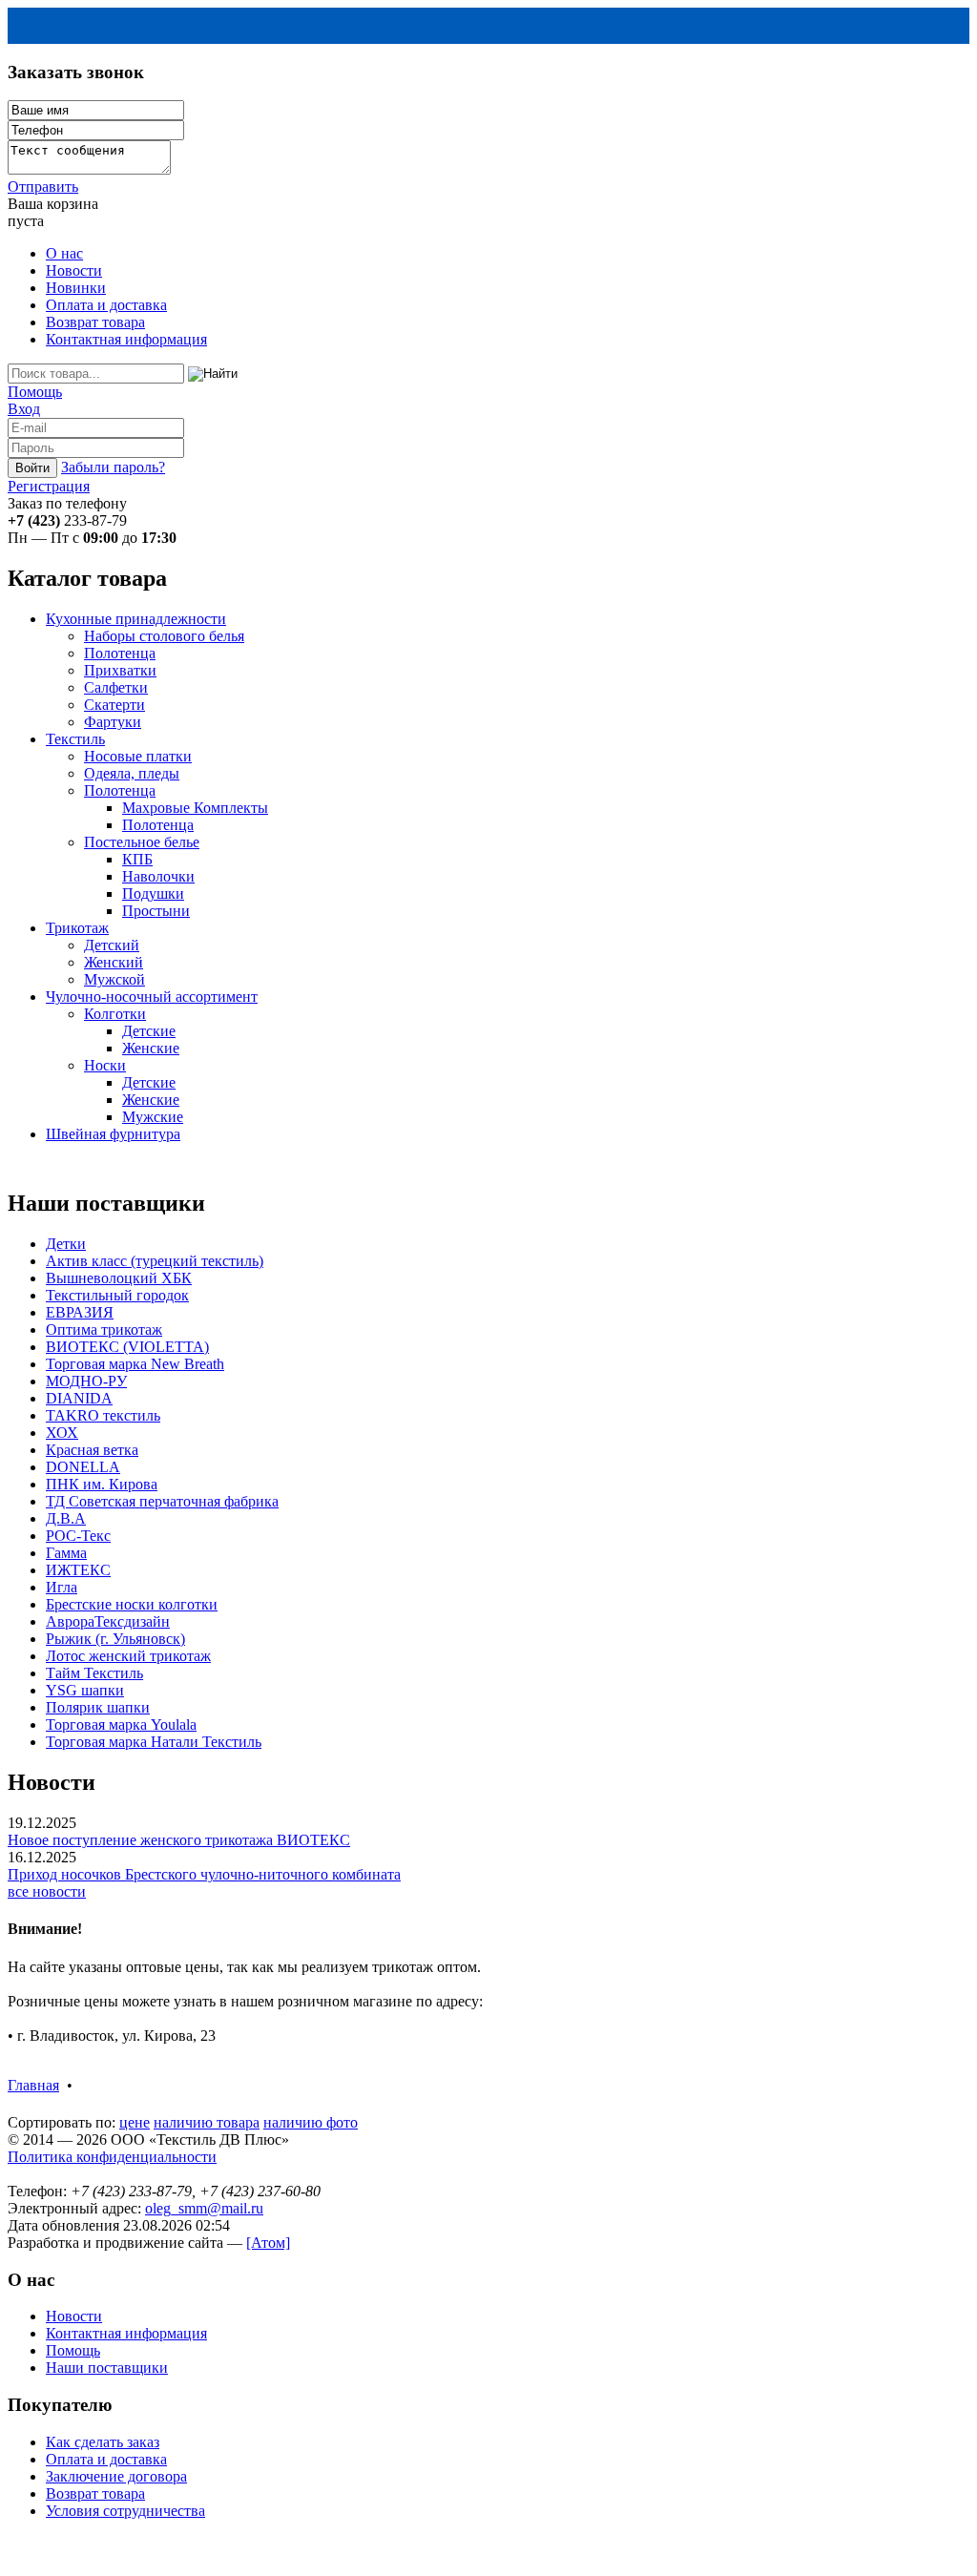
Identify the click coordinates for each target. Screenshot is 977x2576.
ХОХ (62, 1433)
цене (135, 2122)
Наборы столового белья (164, 636)
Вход (24, 409)
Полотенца (120, 653)
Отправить (43, 187)
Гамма (66, 1553)
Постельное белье (142, 842)
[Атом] (268, 2243)
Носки (105, 1065)
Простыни (156, 911)
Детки (66, 1244)
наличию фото (311, 2122)
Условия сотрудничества (125, 2511)
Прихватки (120, 670)
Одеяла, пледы (132, 773)
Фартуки (113, 722)
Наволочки (158, 876)
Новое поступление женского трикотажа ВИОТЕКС (179, 1840)
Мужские (153, 1117)
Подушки (153, 893)
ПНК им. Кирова (102, 1484)
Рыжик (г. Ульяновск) (115, 1639)
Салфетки (116, 687)
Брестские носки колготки (132, 1604)
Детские (149, 1031)
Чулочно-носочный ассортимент (152, 997)
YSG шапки (85, 1690)
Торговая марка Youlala (121, 1724)
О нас (64, 253)
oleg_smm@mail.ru (204, 2208)
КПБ (137, 859)
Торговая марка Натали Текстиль (154, 1742)
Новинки (76, 288)
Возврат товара (95, 322)
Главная (33, 2085)
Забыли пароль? (113, 467)
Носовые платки (138, 756)
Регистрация (49, 486)
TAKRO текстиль (103, 1415)
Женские (151, 1048)
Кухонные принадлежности (136, 619)
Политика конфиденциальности (112, 2157)
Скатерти (114, 705)
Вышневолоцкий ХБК (119, 1278)
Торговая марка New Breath (135, 1364)
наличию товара (207, 2122)
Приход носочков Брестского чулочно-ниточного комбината (204, 1874)
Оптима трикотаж (104, 1330)
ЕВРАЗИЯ (80, 1312)
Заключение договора (116, 2476)
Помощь (35, 392)
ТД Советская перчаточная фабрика (162, 1501)
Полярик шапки (98, 1707)
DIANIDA (79, 1398)
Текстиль (75, 739)
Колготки (115, 1014)
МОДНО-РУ (86, 1381)
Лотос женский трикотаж (128, 1656)
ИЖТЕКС (78, 1570)
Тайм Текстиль (94, 1673)
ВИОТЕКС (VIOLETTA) (127, 1347)
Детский (112, 945)
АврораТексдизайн (108, 1621)
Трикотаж (77, 928)
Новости (74, 270)
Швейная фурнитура (113, 1134)
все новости (47, 1891)
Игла (62, 1587)
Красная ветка (92, 1450)
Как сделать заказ (103, 2442)
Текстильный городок (117, 1295)
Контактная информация (126, 339)
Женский (114, 962)
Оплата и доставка (106, 305)
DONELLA (83, 1467)
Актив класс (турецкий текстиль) (155, 1261)
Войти (32, 468)
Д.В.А (66, 1518)
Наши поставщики (107, 2368)
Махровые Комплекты (195, 808)
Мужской (114, 979)
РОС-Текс (78, 1536)
